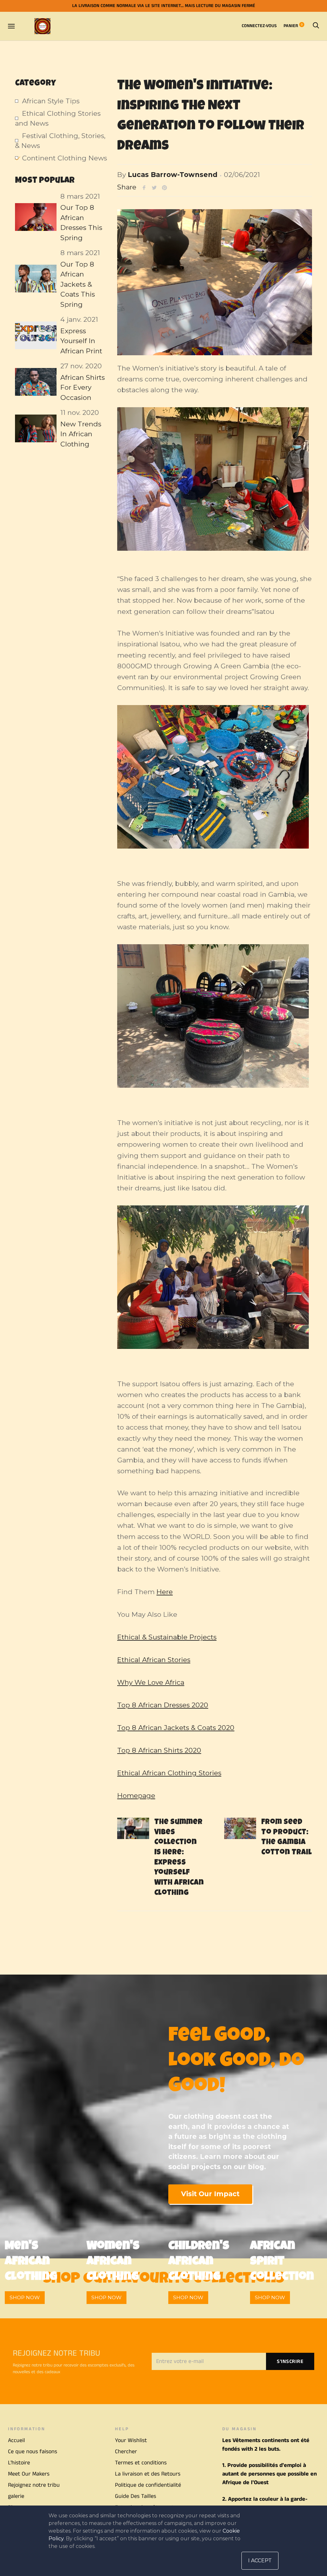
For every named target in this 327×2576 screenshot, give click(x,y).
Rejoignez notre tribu (34, 2485)
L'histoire (19, 2463)
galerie (16, 2496)
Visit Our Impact (210, 2194)
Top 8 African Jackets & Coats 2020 (176, 1728)
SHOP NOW (25, 2297)
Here (165, 1592)
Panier (293, 26)
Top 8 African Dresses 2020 (163, 1705)
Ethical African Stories (154, 1660)
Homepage (136, 1796)
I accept (260, 2561)
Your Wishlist (131, 2440)
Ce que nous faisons (33, 2452)
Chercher (126, 2452)
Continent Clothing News (65, 158)
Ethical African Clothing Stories (169, 1773)
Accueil (16, 2440)
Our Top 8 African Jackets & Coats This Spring (78, 284)
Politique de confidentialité (148, 2485)
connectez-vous (259, 26)
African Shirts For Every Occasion (83, 387)
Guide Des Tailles (136, 2496)
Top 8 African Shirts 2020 (159, 1750)
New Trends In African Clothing (81, 434)
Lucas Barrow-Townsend (173, 175)
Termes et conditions (141, 2463)
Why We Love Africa (151, 1682)
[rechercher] (316, 26)
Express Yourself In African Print (81, 341)
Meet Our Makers (29, 2474)
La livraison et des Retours (148, 2474)
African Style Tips (51, 101)
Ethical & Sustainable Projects (167, 1637)
